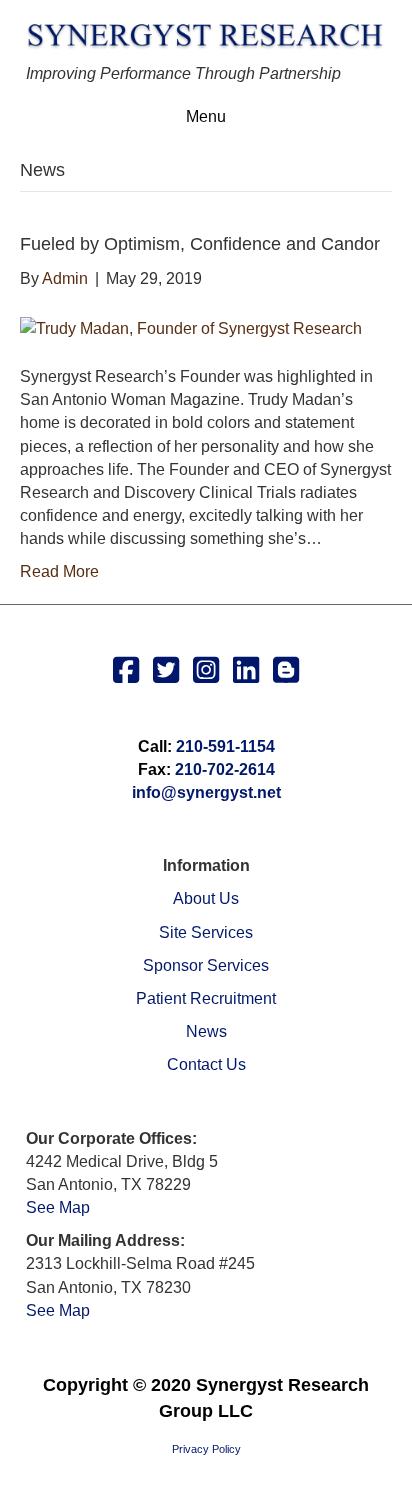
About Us (206, 898)
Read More (59, 571)
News (206, 1031)
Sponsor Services (206, 965)
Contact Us (206, 1064)
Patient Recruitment (206, 998)
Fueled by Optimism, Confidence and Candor (200, 244)
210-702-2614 (225, 769)
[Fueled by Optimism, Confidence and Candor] (191, 327)
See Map (58, 1207)
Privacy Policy (206, 1449)
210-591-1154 (225, 746)
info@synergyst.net (206, 792)
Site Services (206, 932)
